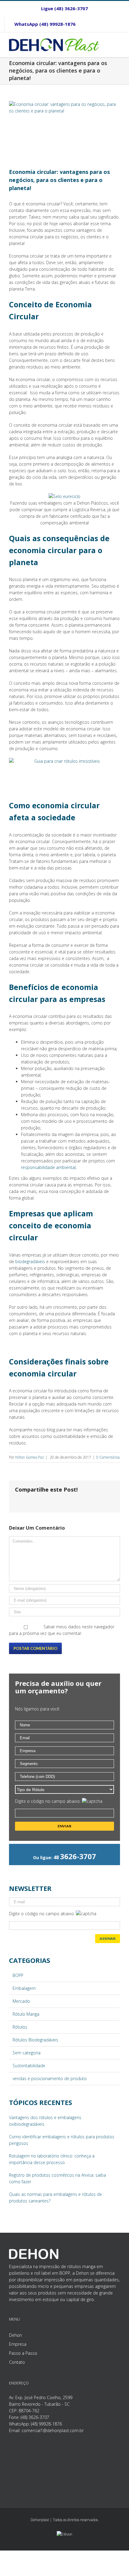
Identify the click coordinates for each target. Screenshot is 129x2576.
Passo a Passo (23, 2353)
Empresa (18, 2344)
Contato (17, 2362)
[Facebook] (95, 24)
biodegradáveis (30, 1261)
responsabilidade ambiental (48, 1167)
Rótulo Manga (26, 2014)
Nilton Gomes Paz (30, 1457)
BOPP (18, 1975)
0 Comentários (108, 1457)
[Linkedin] (115, 24)
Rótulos (20, 2027)
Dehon (15, 2335)
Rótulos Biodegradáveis (35, 2040)
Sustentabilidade (29, 2066)
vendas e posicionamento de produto (50, 2078)
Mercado (21, 2001)
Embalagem (24, 1988)
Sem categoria (27, 2053)
